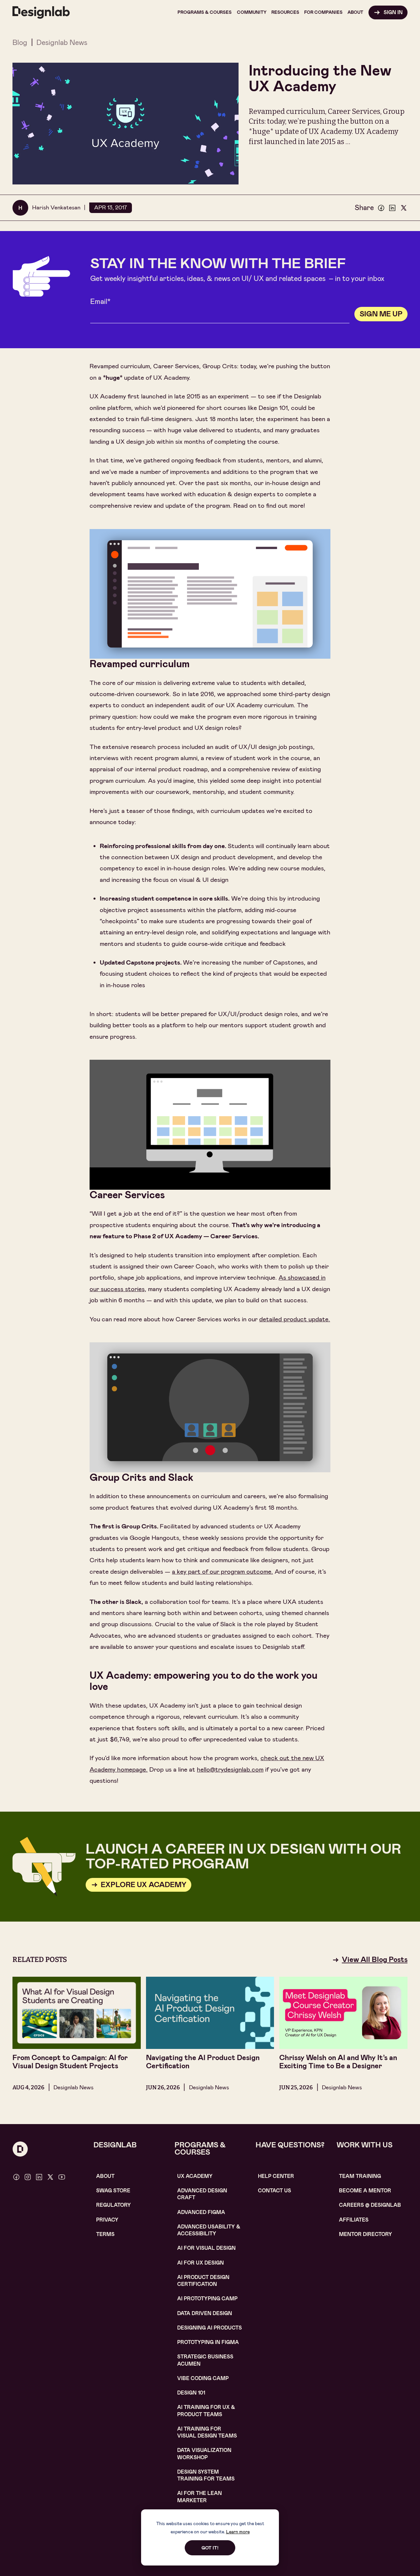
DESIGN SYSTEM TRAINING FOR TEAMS (206, 2475)
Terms (105, 2234)
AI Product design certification (203, 2281)
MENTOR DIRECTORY (366, 2234)
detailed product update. (295, 1319)
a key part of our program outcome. (222, 1572)
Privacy (107, 2220)
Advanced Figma (201, 2212)
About (105, 2176)
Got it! (210, 2548)
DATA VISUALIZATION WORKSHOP (204, 2454)
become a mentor (365, 2191)
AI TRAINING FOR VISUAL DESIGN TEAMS (207, 2432)
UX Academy (195, 2176)
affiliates (354, 2220)
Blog (20, 43)
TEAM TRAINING (360, 2176)
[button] (205, 12)
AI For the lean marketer (199, 2497)
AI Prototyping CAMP (207, 2299)
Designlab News (62, 43)
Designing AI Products (210, 2328)
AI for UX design (200, 2263)
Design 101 (191, 2393)
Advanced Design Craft (202, 2194)
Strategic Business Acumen (205, 2360)
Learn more (238, 2532)
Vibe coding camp (203, 2378)
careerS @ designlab (370, 2205)
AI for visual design (206, 2248)
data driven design (205, 2313)
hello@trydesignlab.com (230, 1769)
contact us (274, 2191)
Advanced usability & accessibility (209, 2230)
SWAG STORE (113, 2191)
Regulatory (114, 2205)
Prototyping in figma (208, 2342)
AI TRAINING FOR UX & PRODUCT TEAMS (206, 2411)
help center (276, 2176)
